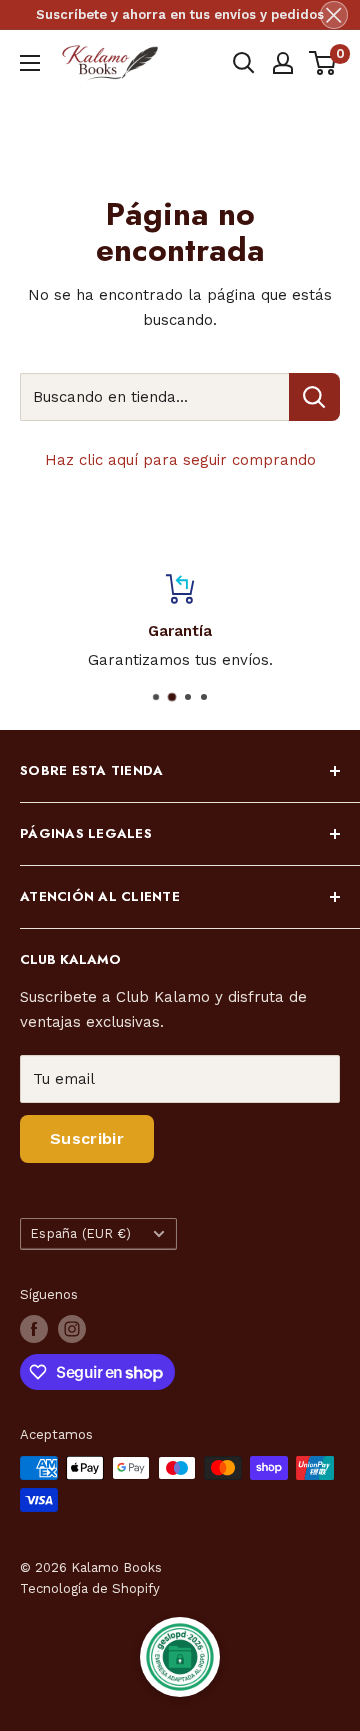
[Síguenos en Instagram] (72, 1329)
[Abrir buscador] (244, 63)
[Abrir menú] (30, 63)
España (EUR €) (81, 1233)
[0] (323, 63)
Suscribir (87, 1138)
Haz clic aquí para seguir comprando (180, 460)
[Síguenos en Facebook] (34, 1329)
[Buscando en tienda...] (314, 397)
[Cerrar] (334, 15)
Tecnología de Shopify (90, 1588)
